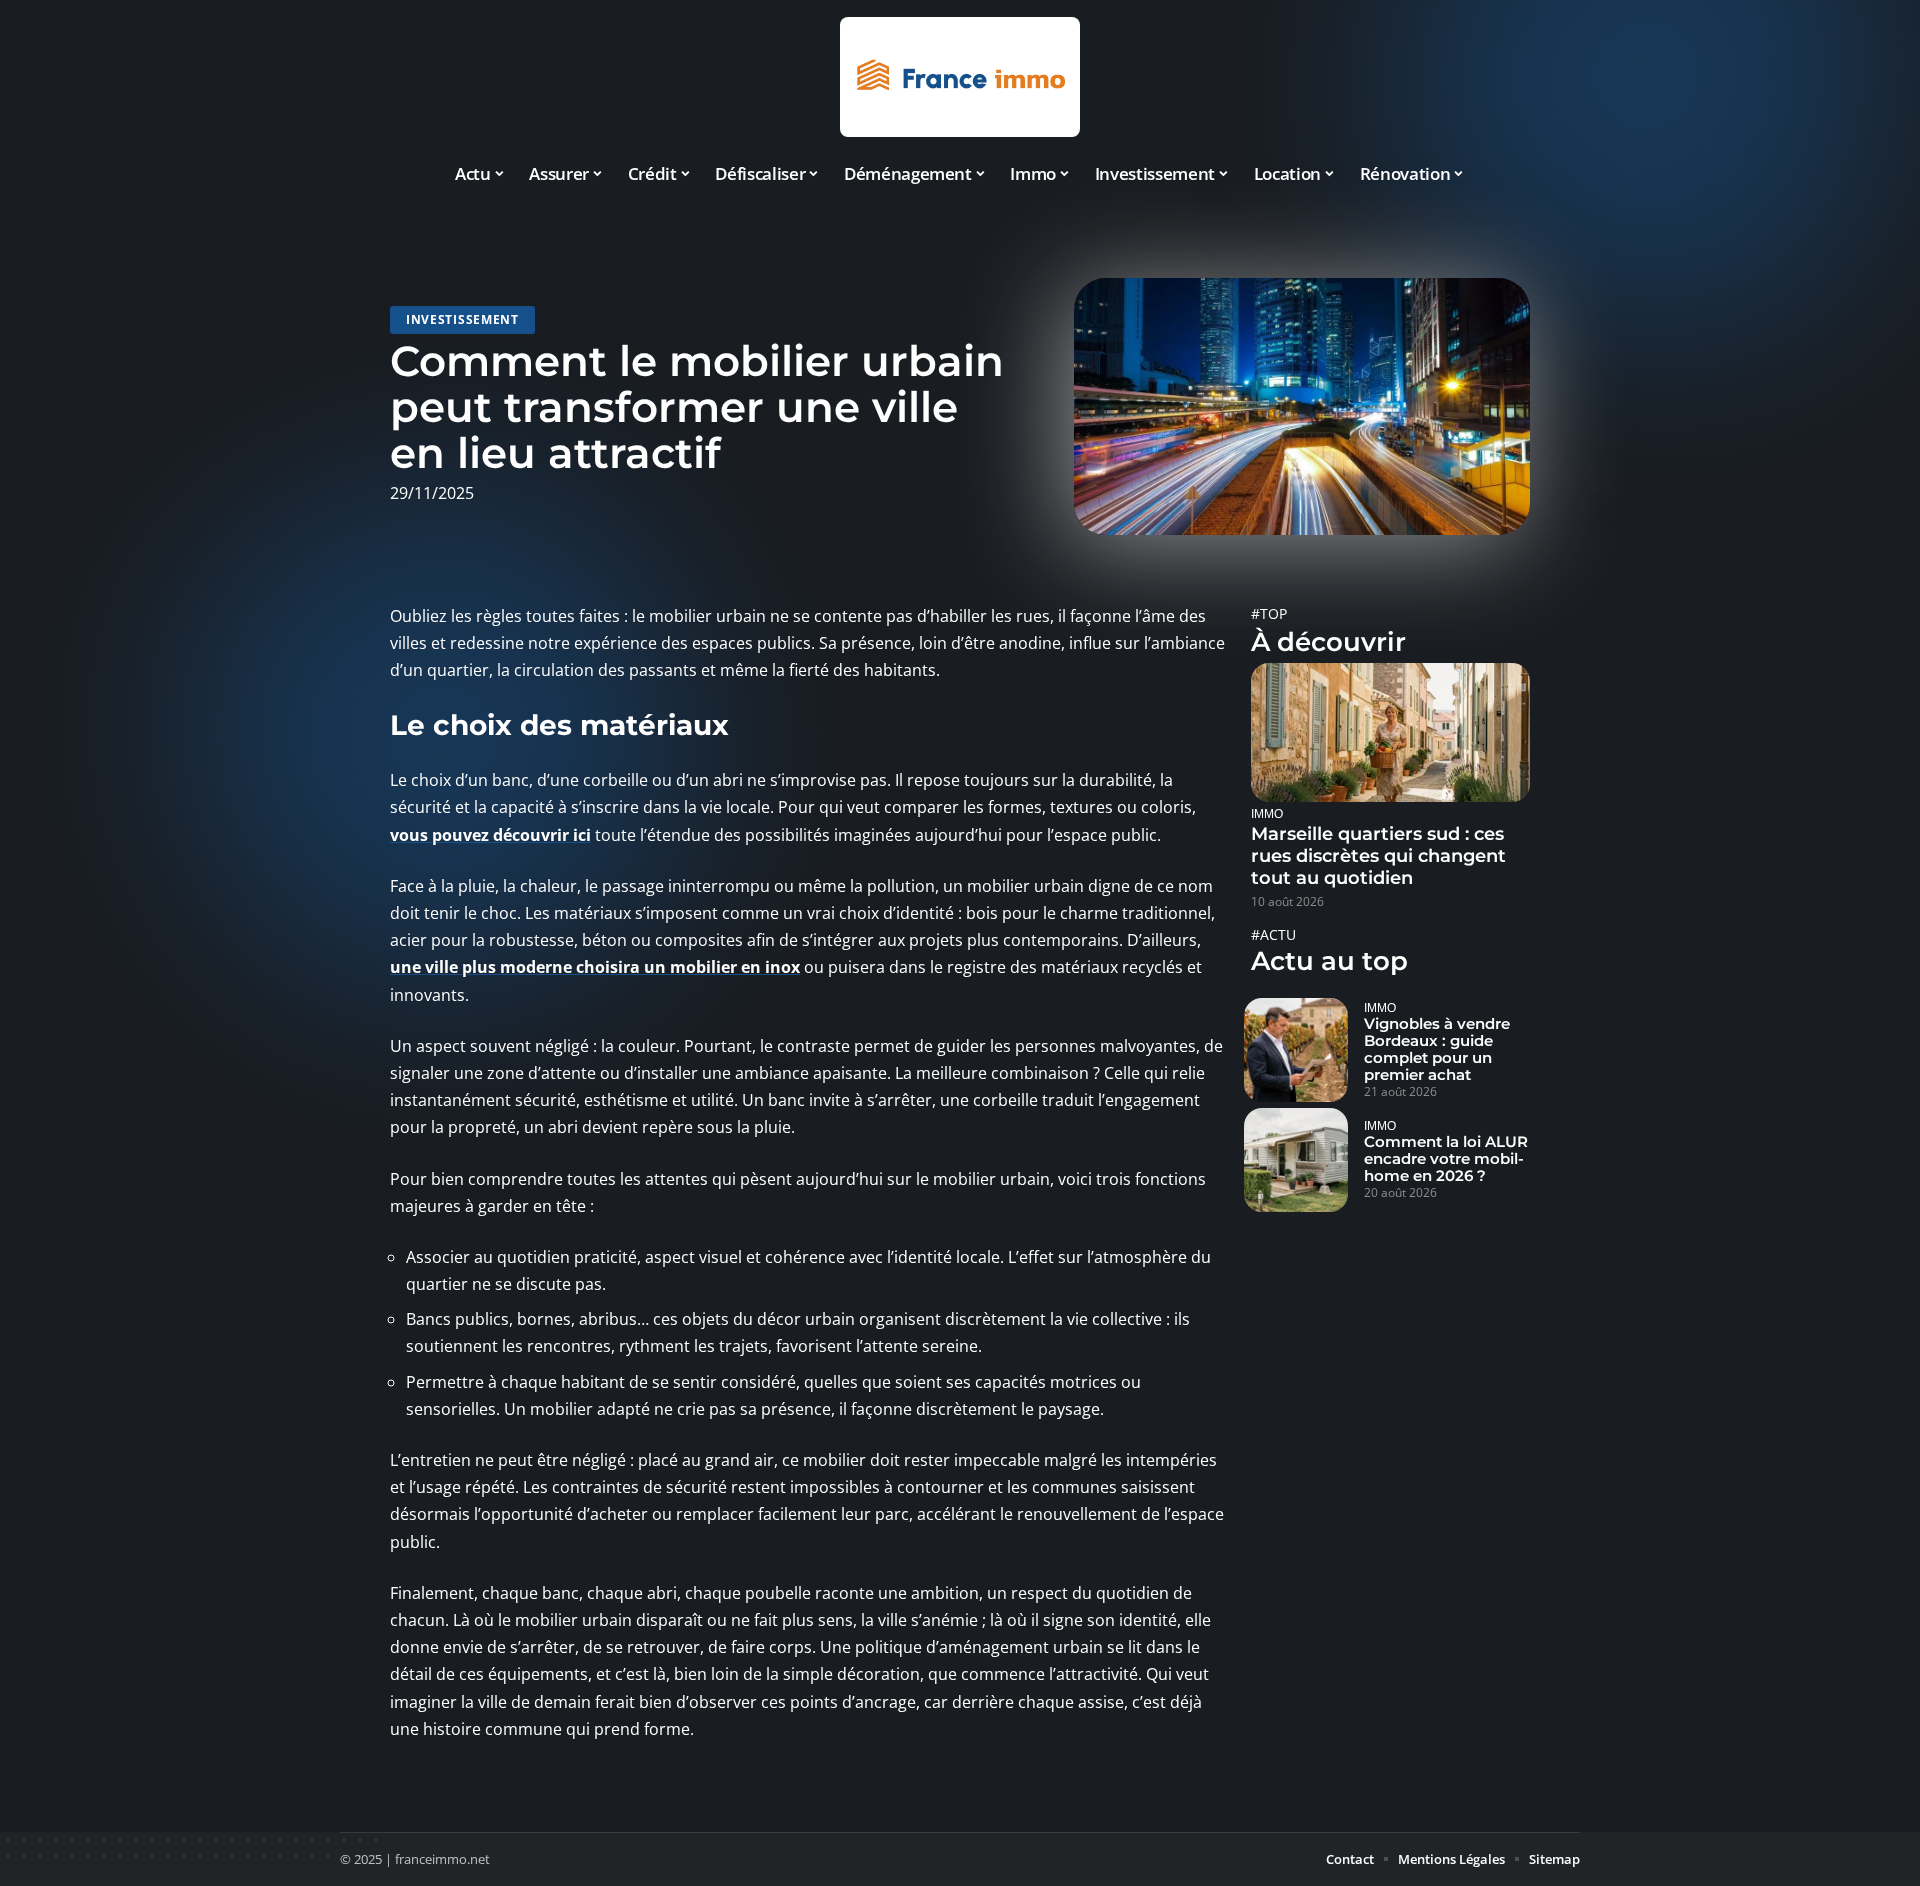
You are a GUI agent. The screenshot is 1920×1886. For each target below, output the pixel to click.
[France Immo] (960, 77)
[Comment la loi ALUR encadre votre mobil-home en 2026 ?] (1296, 1160)
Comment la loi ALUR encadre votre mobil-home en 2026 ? (1446, 1158)
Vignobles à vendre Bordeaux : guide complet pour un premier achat (1437, 1049)
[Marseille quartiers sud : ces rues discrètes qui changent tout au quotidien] (1390, 733)
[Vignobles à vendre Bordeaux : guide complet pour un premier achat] (1296, 1050)
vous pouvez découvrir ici (490, 835)
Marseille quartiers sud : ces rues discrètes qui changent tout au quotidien (1378, 856)
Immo (1267, 813)
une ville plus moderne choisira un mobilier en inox (595, 967)
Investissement (462, 319)
